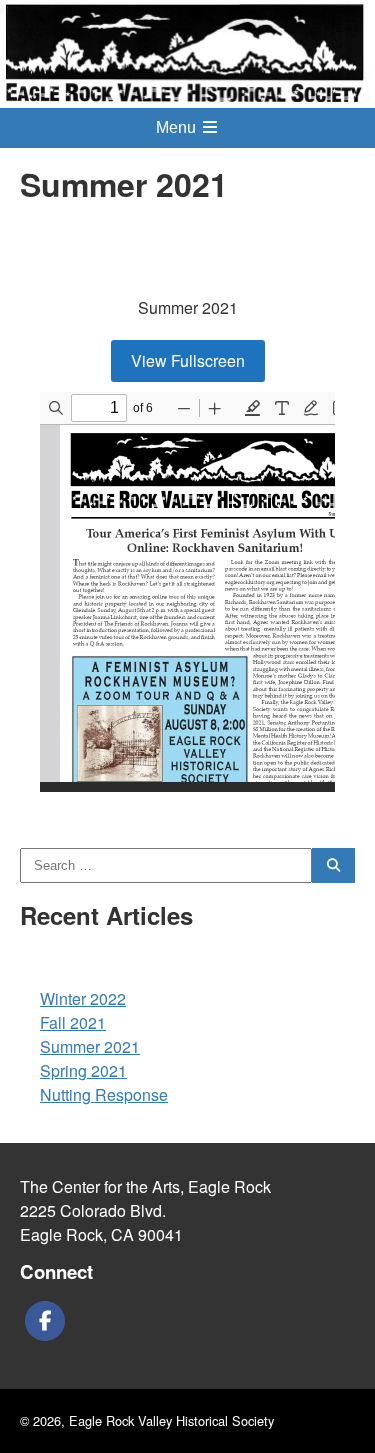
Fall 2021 (73, 1022)
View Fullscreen (188, 360)
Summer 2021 (90, 1046)
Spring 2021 (83, 1070)
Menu (178, 127)
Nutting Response (104, 1094)
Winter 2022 (83, 998)
